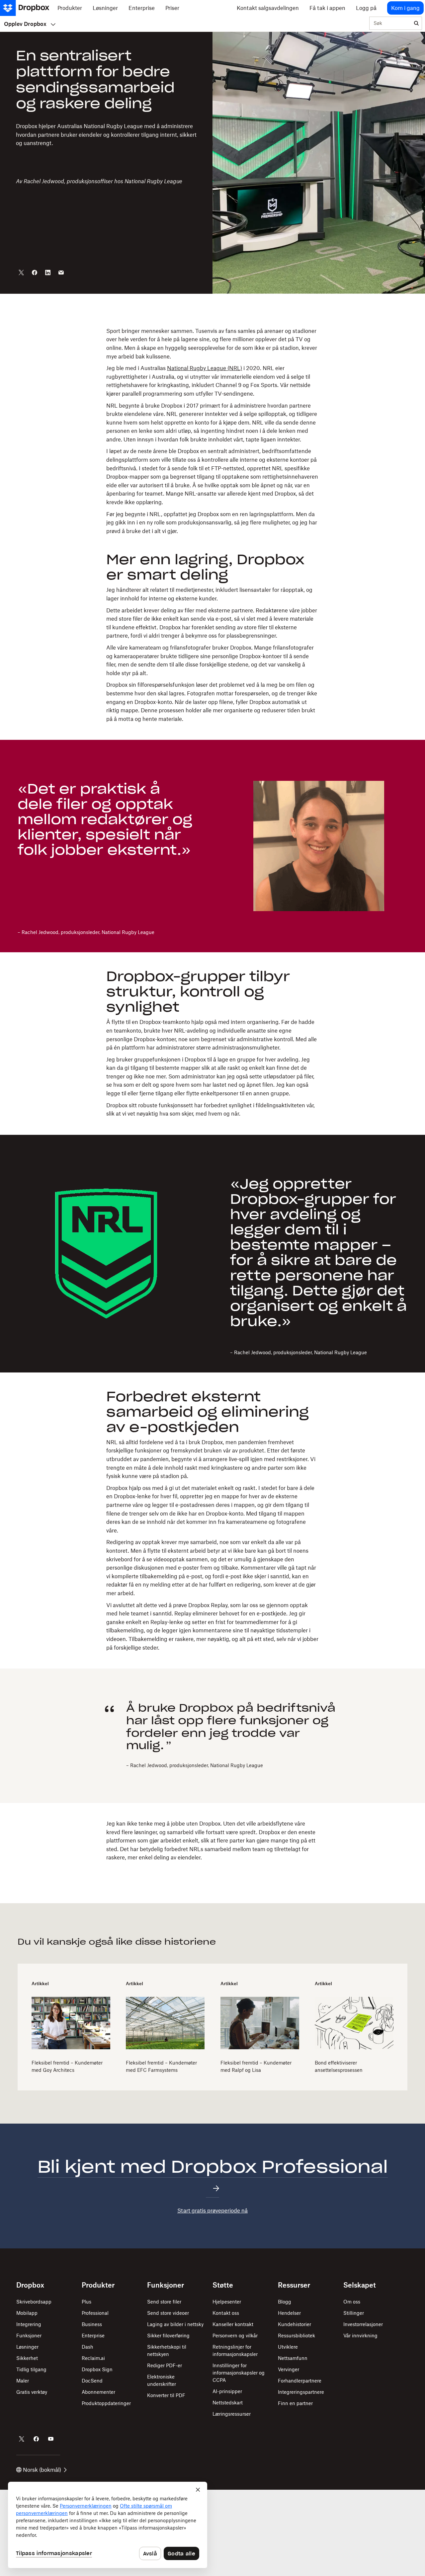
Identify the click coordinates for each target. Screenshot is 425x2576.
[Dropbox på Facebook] (36, 2439)
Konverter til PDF (166, 2395)
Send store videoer (168, 2313)
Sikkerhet (27, 2358)
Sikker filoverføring (168, 2336)
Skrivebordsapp (34, 2302)
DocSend (92, 2381)
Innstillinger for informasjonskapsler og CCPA (239, 2373)
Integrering (29, 2324)
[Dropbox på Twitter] (22, 2439)
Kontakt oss (226, 2313)
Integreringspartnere (301, 2392)
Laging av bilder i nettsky (175, 2324)
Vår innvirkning (360, 2336)
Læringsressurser (232, 2414)
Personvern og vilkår (235, 2336)
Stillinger (354, 2313)
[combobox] (390, 24)
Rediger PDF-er (165, 2365)
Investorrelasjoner (363, 2324)
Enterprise (93, 2336)
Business (92, 2324)
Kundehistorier (295, 2324)
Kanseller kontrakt (233, 2324)
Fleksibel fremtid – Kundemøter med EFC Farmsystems (161, 2066)
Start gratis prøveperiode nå (212, 2211)
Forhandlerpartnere (300, 2381)
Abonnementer (98, 2392)
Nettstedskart (228, 2403)
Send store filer (164, 2302)
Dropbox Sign (97, 2369)
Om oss (352, 2302)
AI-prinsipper (227, 2391)
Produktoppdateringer (106, 2403)
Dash (87, 2347)
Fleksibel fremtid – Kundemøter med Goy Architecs (67, 2066)
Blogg (285, 2302)
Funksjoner (29, 2336)
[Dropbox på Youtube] (51, 2439)
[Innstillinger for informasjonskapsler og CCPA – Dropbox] (108, 2525)
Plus (86, 2302)
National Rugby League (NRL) (205, 368)
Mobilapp (27, 2313)
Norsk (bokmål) (42, 2470)
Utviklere (288, 2347)
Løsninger (27, 2347)
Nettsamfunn (293, 2358)
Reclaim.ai (93, 2358)
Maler (23, 2381)
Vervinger (289, 2369)
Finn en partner (295, 2403)
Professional (95, 2313)
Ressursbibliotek (297, 2336)
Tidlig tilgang (31, 2369)
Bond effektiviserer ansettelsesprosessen (339, 2066)
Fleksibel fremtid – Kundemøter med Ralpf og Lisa (256, 2066)
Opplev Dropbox (25, 24)
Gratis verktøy (32, 2392)
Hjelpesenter (227, 2302)
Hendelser (289, 2313)
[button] (212, 525)
